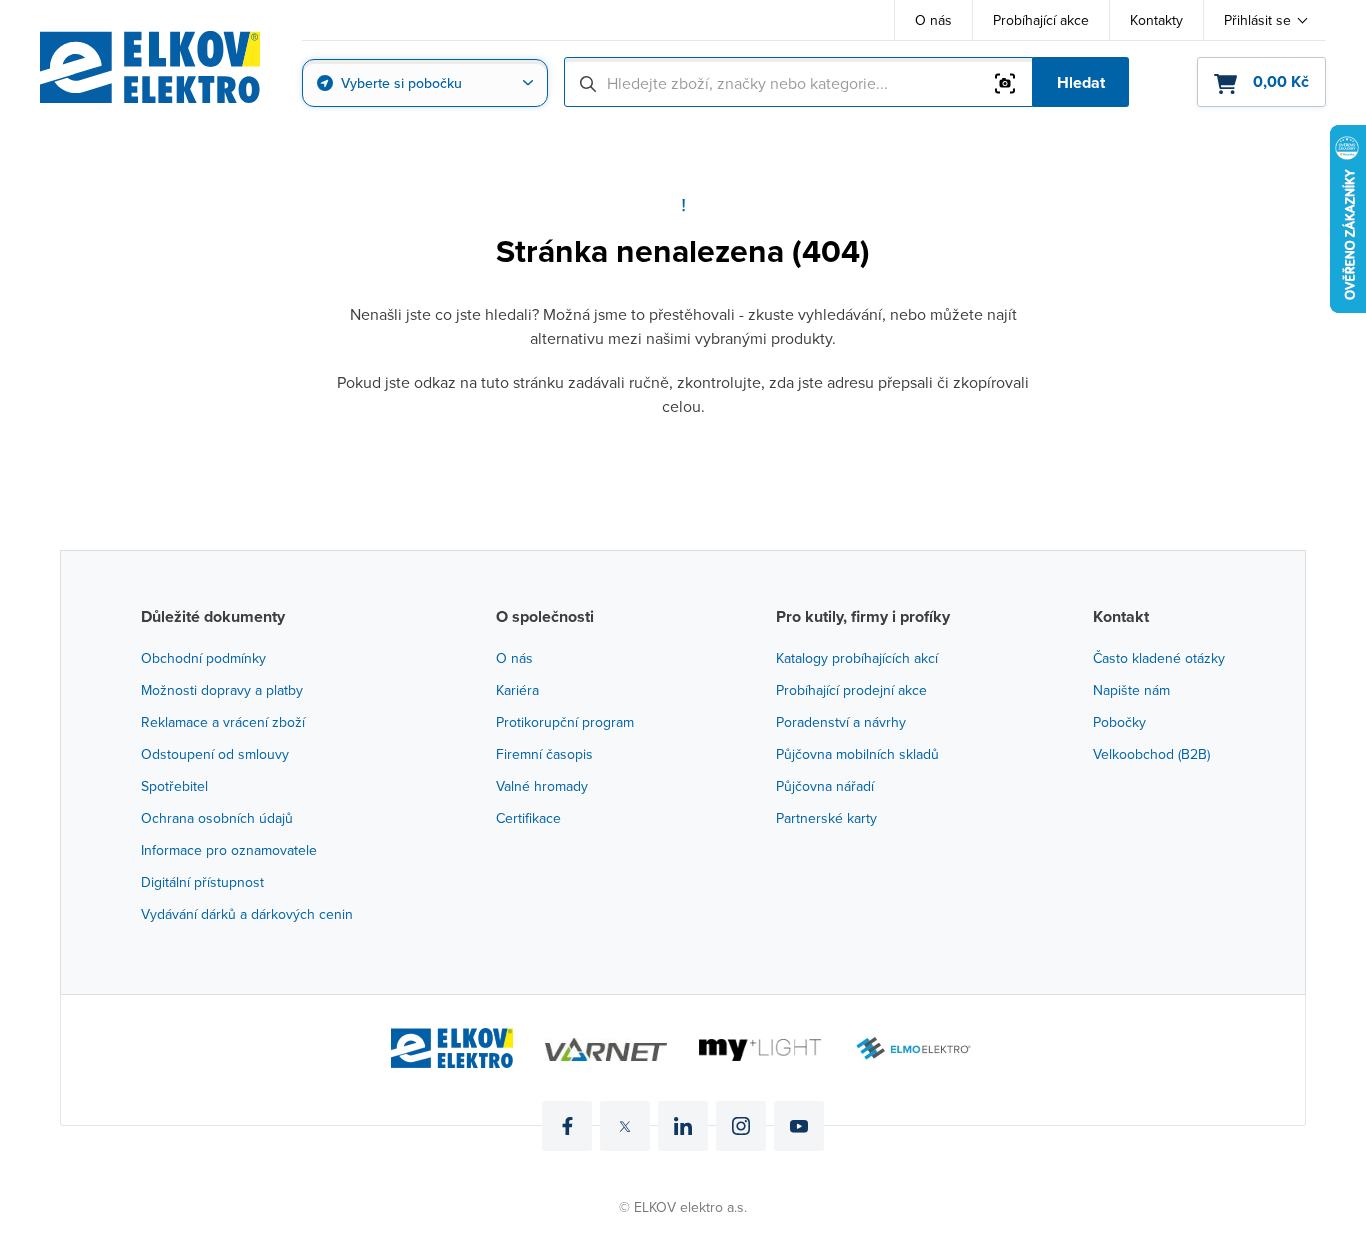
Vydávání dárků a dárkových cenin (247, 914)
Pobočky (1119, 722)
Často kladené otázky (1159, 658)
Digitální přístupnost (202, 882)
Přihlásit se (1257, 20)
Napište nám (1131, 690)
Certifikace (528, 818)
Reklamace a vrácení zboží (223, 722)
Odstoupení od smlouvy (215, 754)
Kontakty (1156, 20)
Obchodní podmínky (203, 658)
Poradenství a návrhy (841, 722)
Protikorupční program (565, 722)
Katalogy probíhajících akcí (857, 658)
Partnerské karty (826, 818)
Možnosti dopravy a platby (222, 690)
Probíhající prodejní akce (851, 690)
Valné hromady (542, 786)
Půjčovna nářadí (825, 786)
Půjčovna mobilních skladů (857, 754)
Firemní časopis (544, 754)
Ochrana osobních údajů (217, 818)
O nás (933, 20)
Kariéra (517, 690)
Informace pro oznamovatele (229, 850)
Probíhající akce (1041, 20)
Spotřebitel (174, 786)
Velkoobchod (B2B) (1151, 754)
